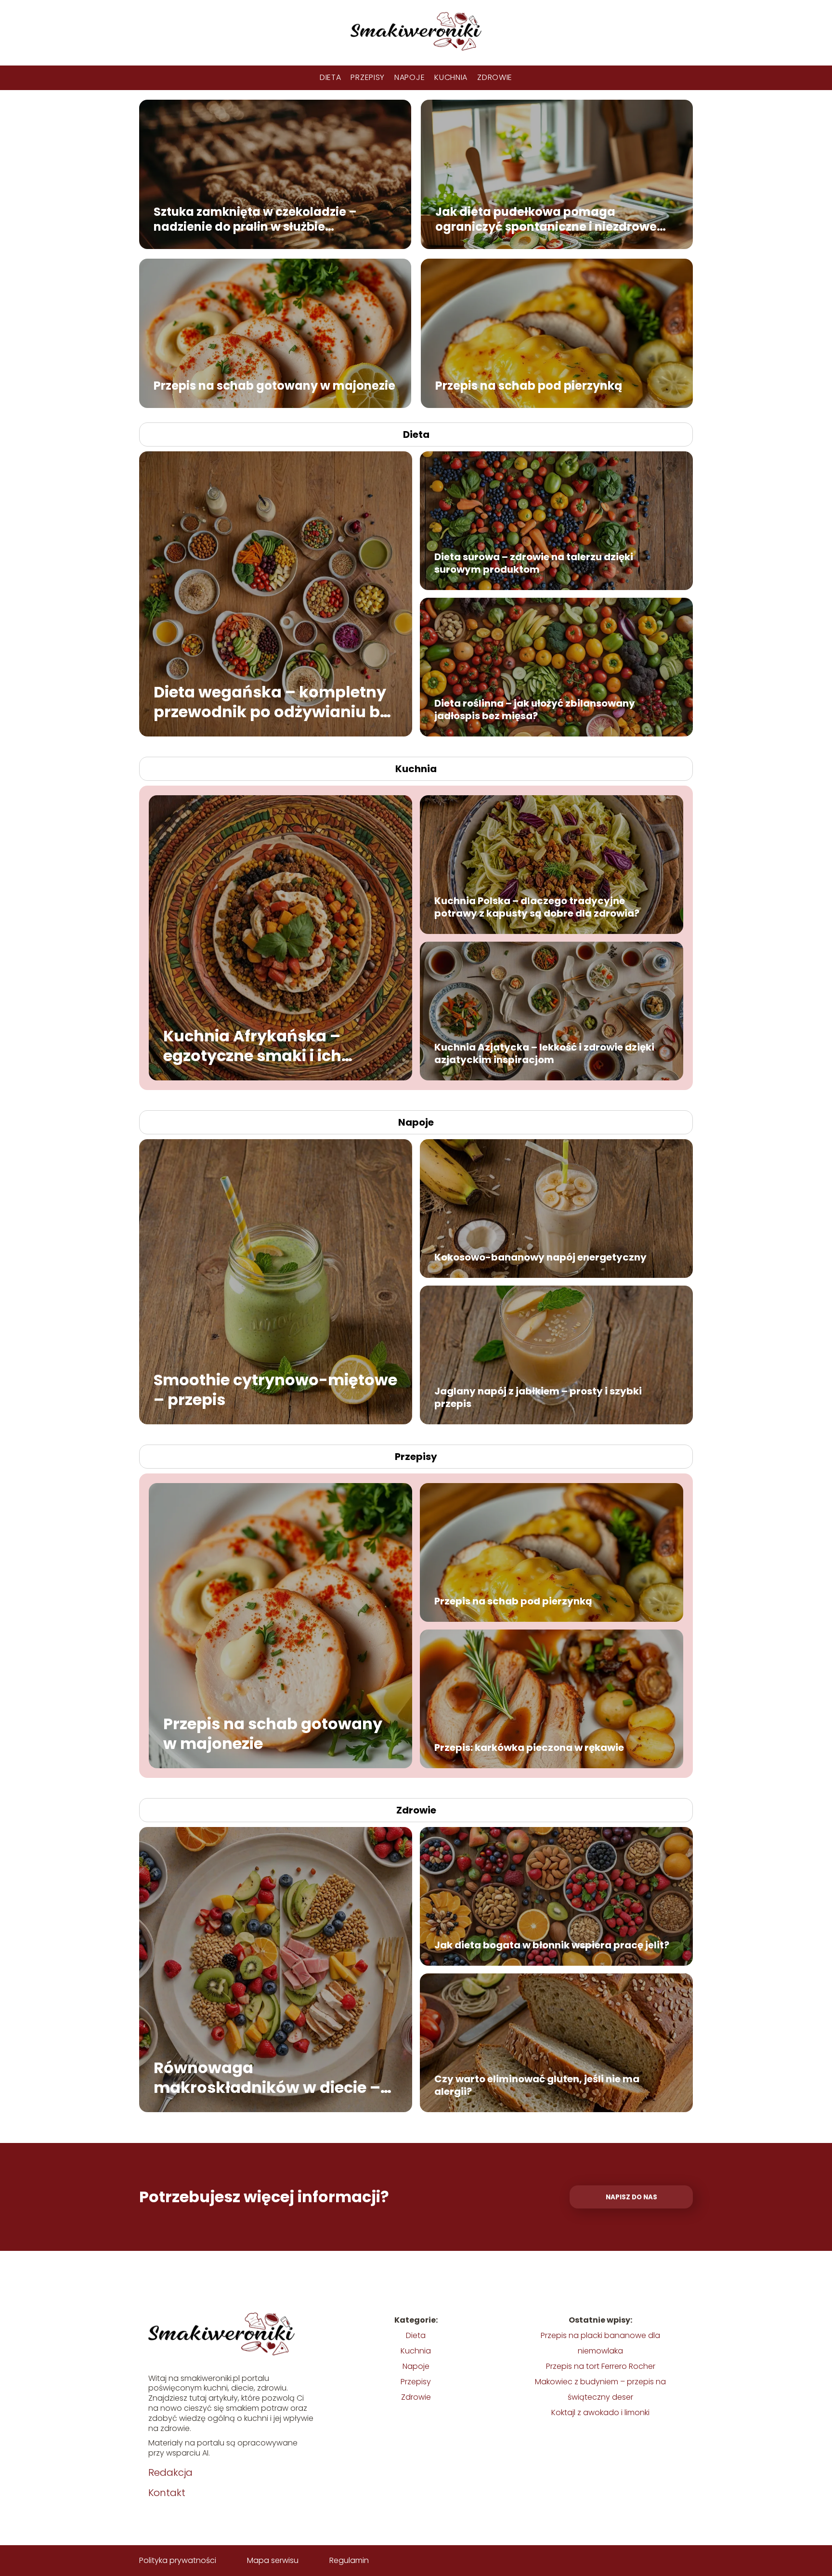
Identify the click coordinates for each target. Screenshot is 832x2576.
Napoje (409, 77)
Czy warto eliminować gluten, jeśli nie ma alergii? (537, 2085)
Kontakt (167, 2493)
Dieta (331, 77)
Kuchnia (451, 77)
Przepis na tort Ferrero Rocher (601, 2366)
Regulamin (349, 2560)
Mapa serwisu (273, 2560)
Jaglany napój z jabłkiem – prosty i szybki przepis (538, 1397)
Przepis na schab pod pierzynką (529, 385)
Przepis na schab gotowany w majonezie (274, 385)
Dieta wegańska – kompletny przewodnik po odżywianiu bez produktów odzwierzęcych (275, 702)
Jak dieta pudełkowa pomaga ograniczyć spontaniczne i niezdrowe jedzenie (546, 219)
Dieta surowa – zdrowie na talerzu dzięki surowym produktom (534, 563)
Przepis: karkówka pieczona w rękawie (529, 1748)
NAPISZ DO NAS (631, 2197)
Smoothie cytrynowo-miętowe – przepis (275, 1389)
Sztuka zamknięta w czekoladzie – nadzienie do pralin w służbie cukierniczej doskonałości (255, 219)
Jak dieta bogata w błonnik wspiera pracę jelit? (552, 1945)
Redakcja (170, 2472)
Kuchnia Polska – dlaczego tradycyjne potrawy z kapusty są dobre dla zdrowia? (537, 907)
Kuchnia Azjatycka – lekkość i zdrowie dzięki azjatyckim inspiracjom (544, 1053)
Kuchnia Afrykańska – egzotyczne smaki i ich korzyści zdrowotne (252, 1045)
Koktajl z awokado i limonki (600, 2412)
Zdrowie (495, 77)
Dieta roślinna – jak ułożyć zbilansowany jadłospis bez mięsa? (535, 710)
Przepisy (368, 77)
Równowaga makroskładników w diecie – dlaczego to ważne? (267, 2077)
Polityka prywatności (178, 2560)
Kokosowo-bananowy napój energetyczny (540, 1257)
